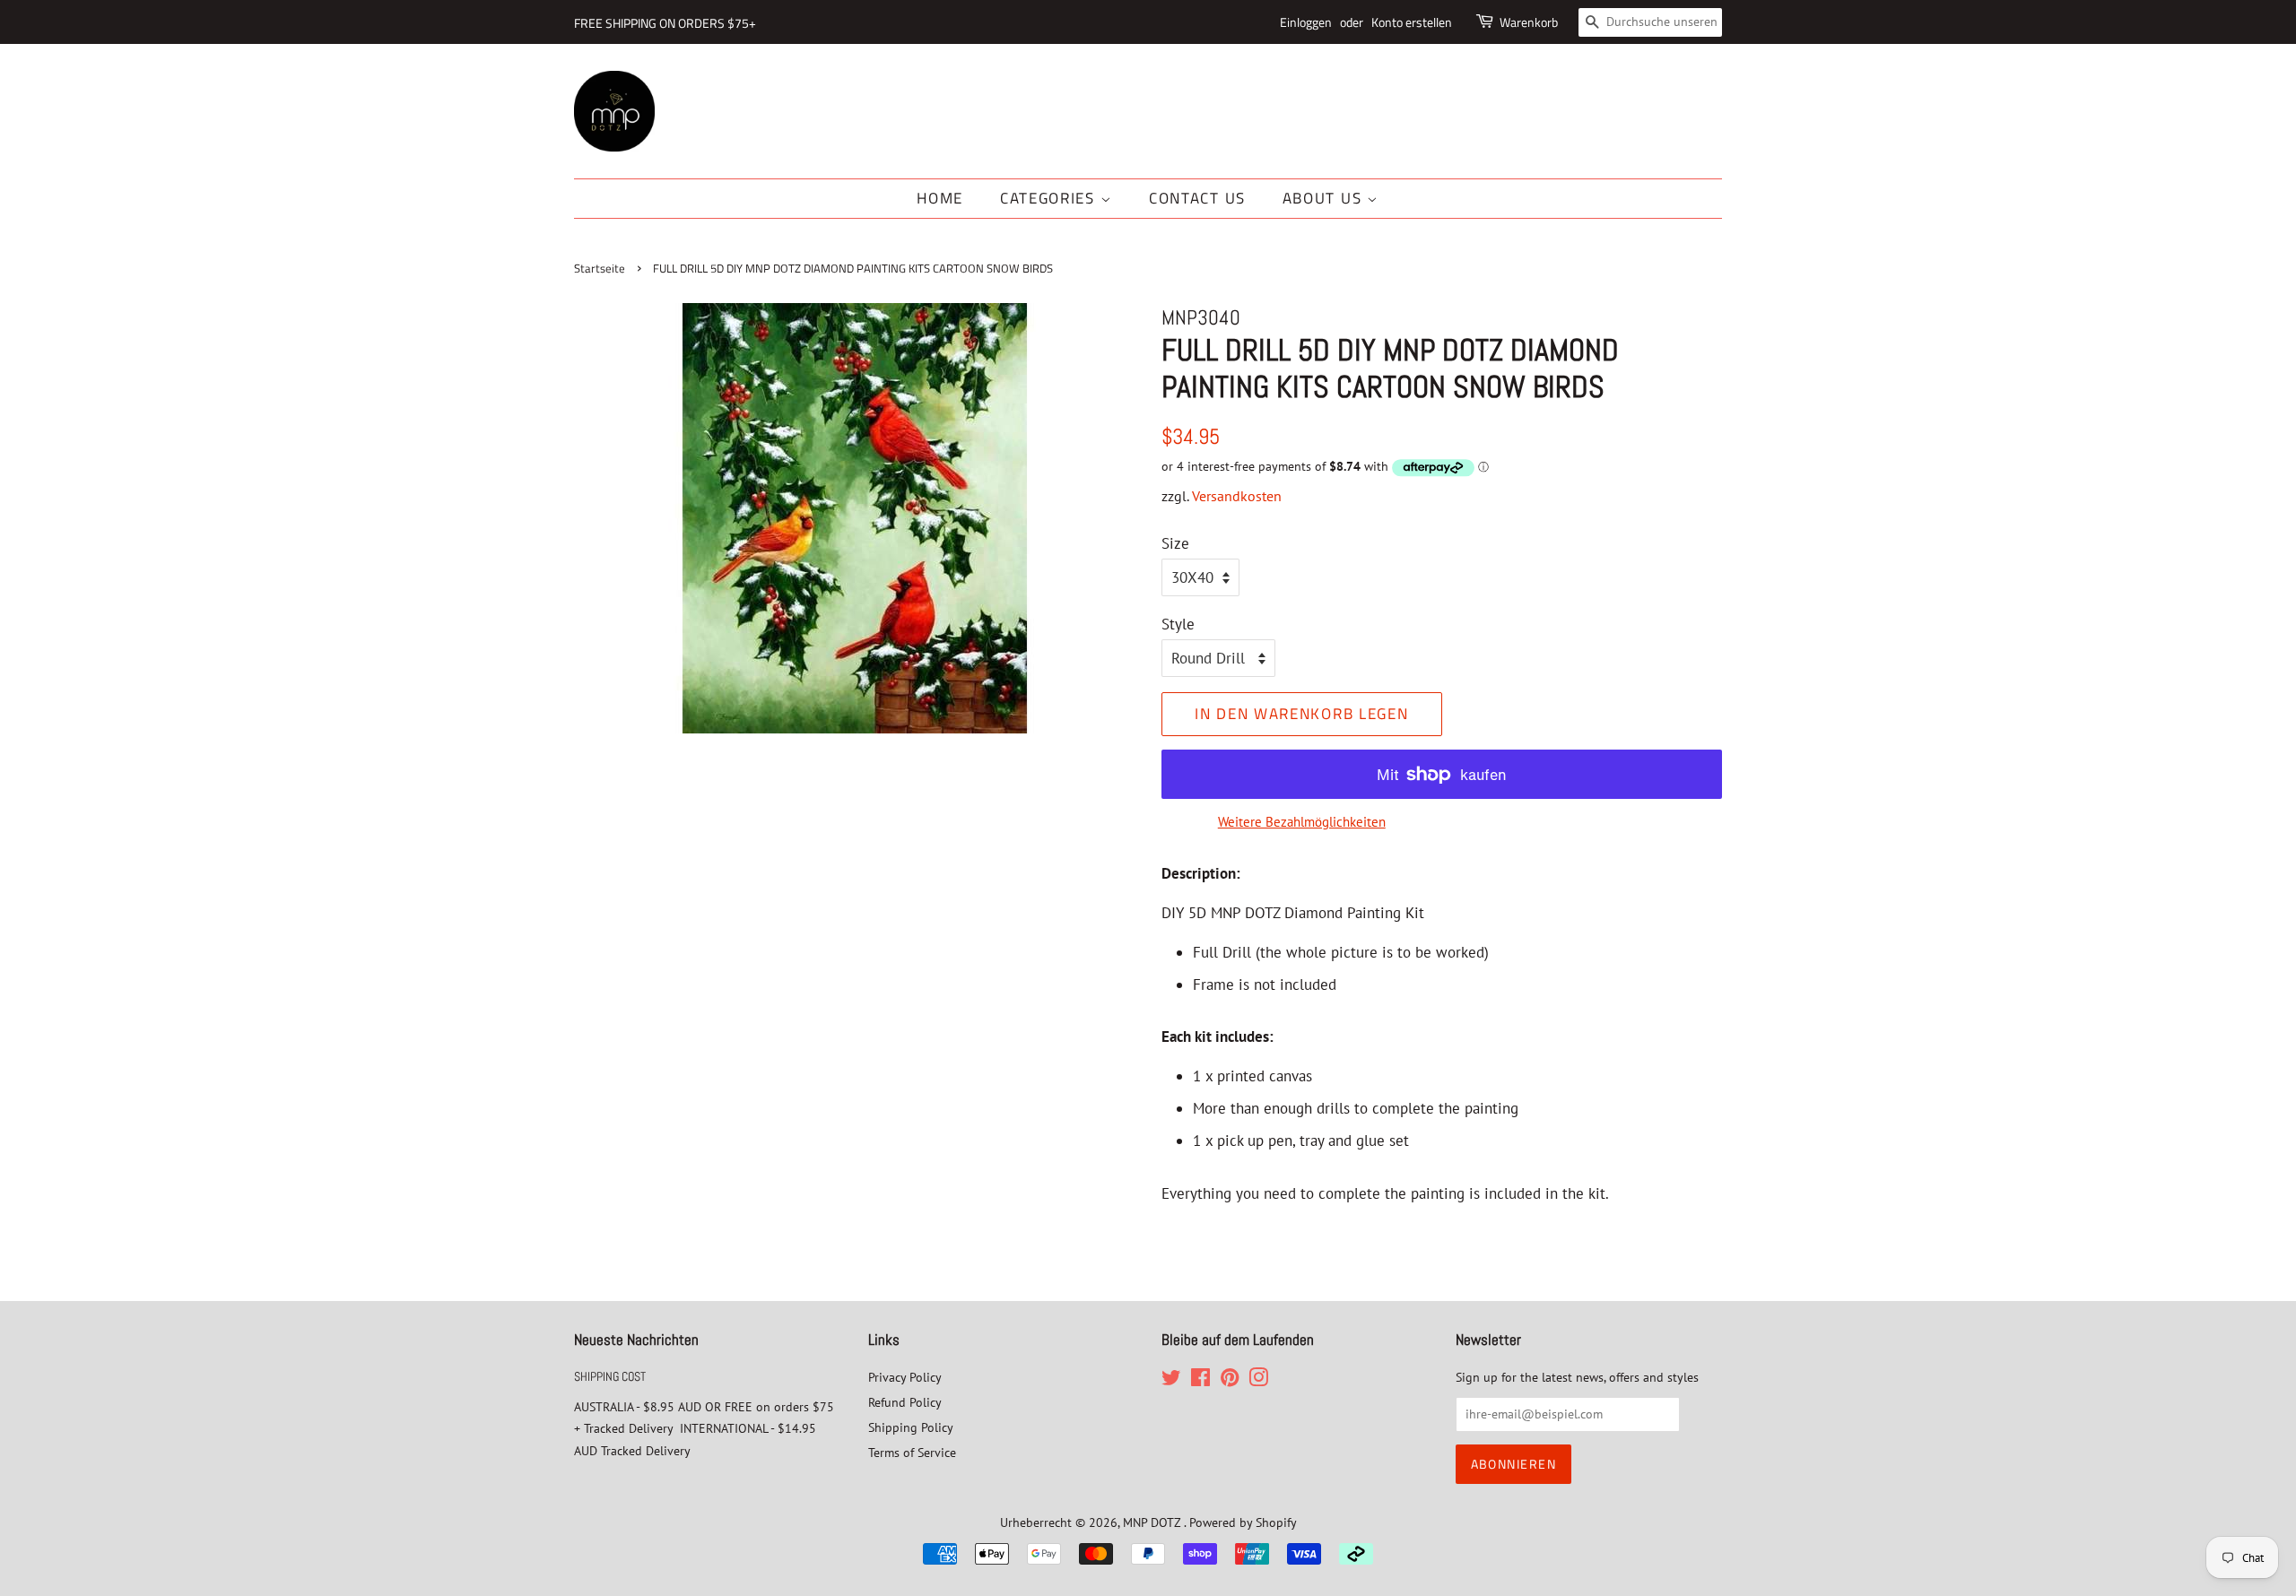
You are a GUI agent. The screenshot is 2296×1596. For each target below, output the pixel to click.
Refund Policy (905, 1402)
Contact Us (1197, 198)
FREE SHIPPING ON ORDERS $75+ (665, 23)
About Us (1325, 198)
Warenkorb (1529, 22)
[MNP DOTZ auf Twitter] (1171, 1380)
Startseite (600, 269)
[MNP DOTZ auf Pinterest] (1230, 1380)
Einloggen (1306, 22)
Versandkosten (1237, 496)
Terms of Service (912, 1452)
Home (940, 198)
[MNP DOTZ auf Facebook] (1200, 1380)
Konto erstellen (1412, 22)
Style (1178, 624)
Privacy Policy (905, 1377)
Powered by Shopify (1243, 1522)
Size (1175, 543)
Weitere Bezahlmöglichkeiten (1302, 822)
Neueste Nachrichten (636, 1340)
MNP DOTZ (1153, 1522)
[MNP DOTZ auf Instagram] (1258, 1380)
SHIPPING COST (610, 1376)
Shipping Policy (911, 1427)
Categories (1050, 198)
